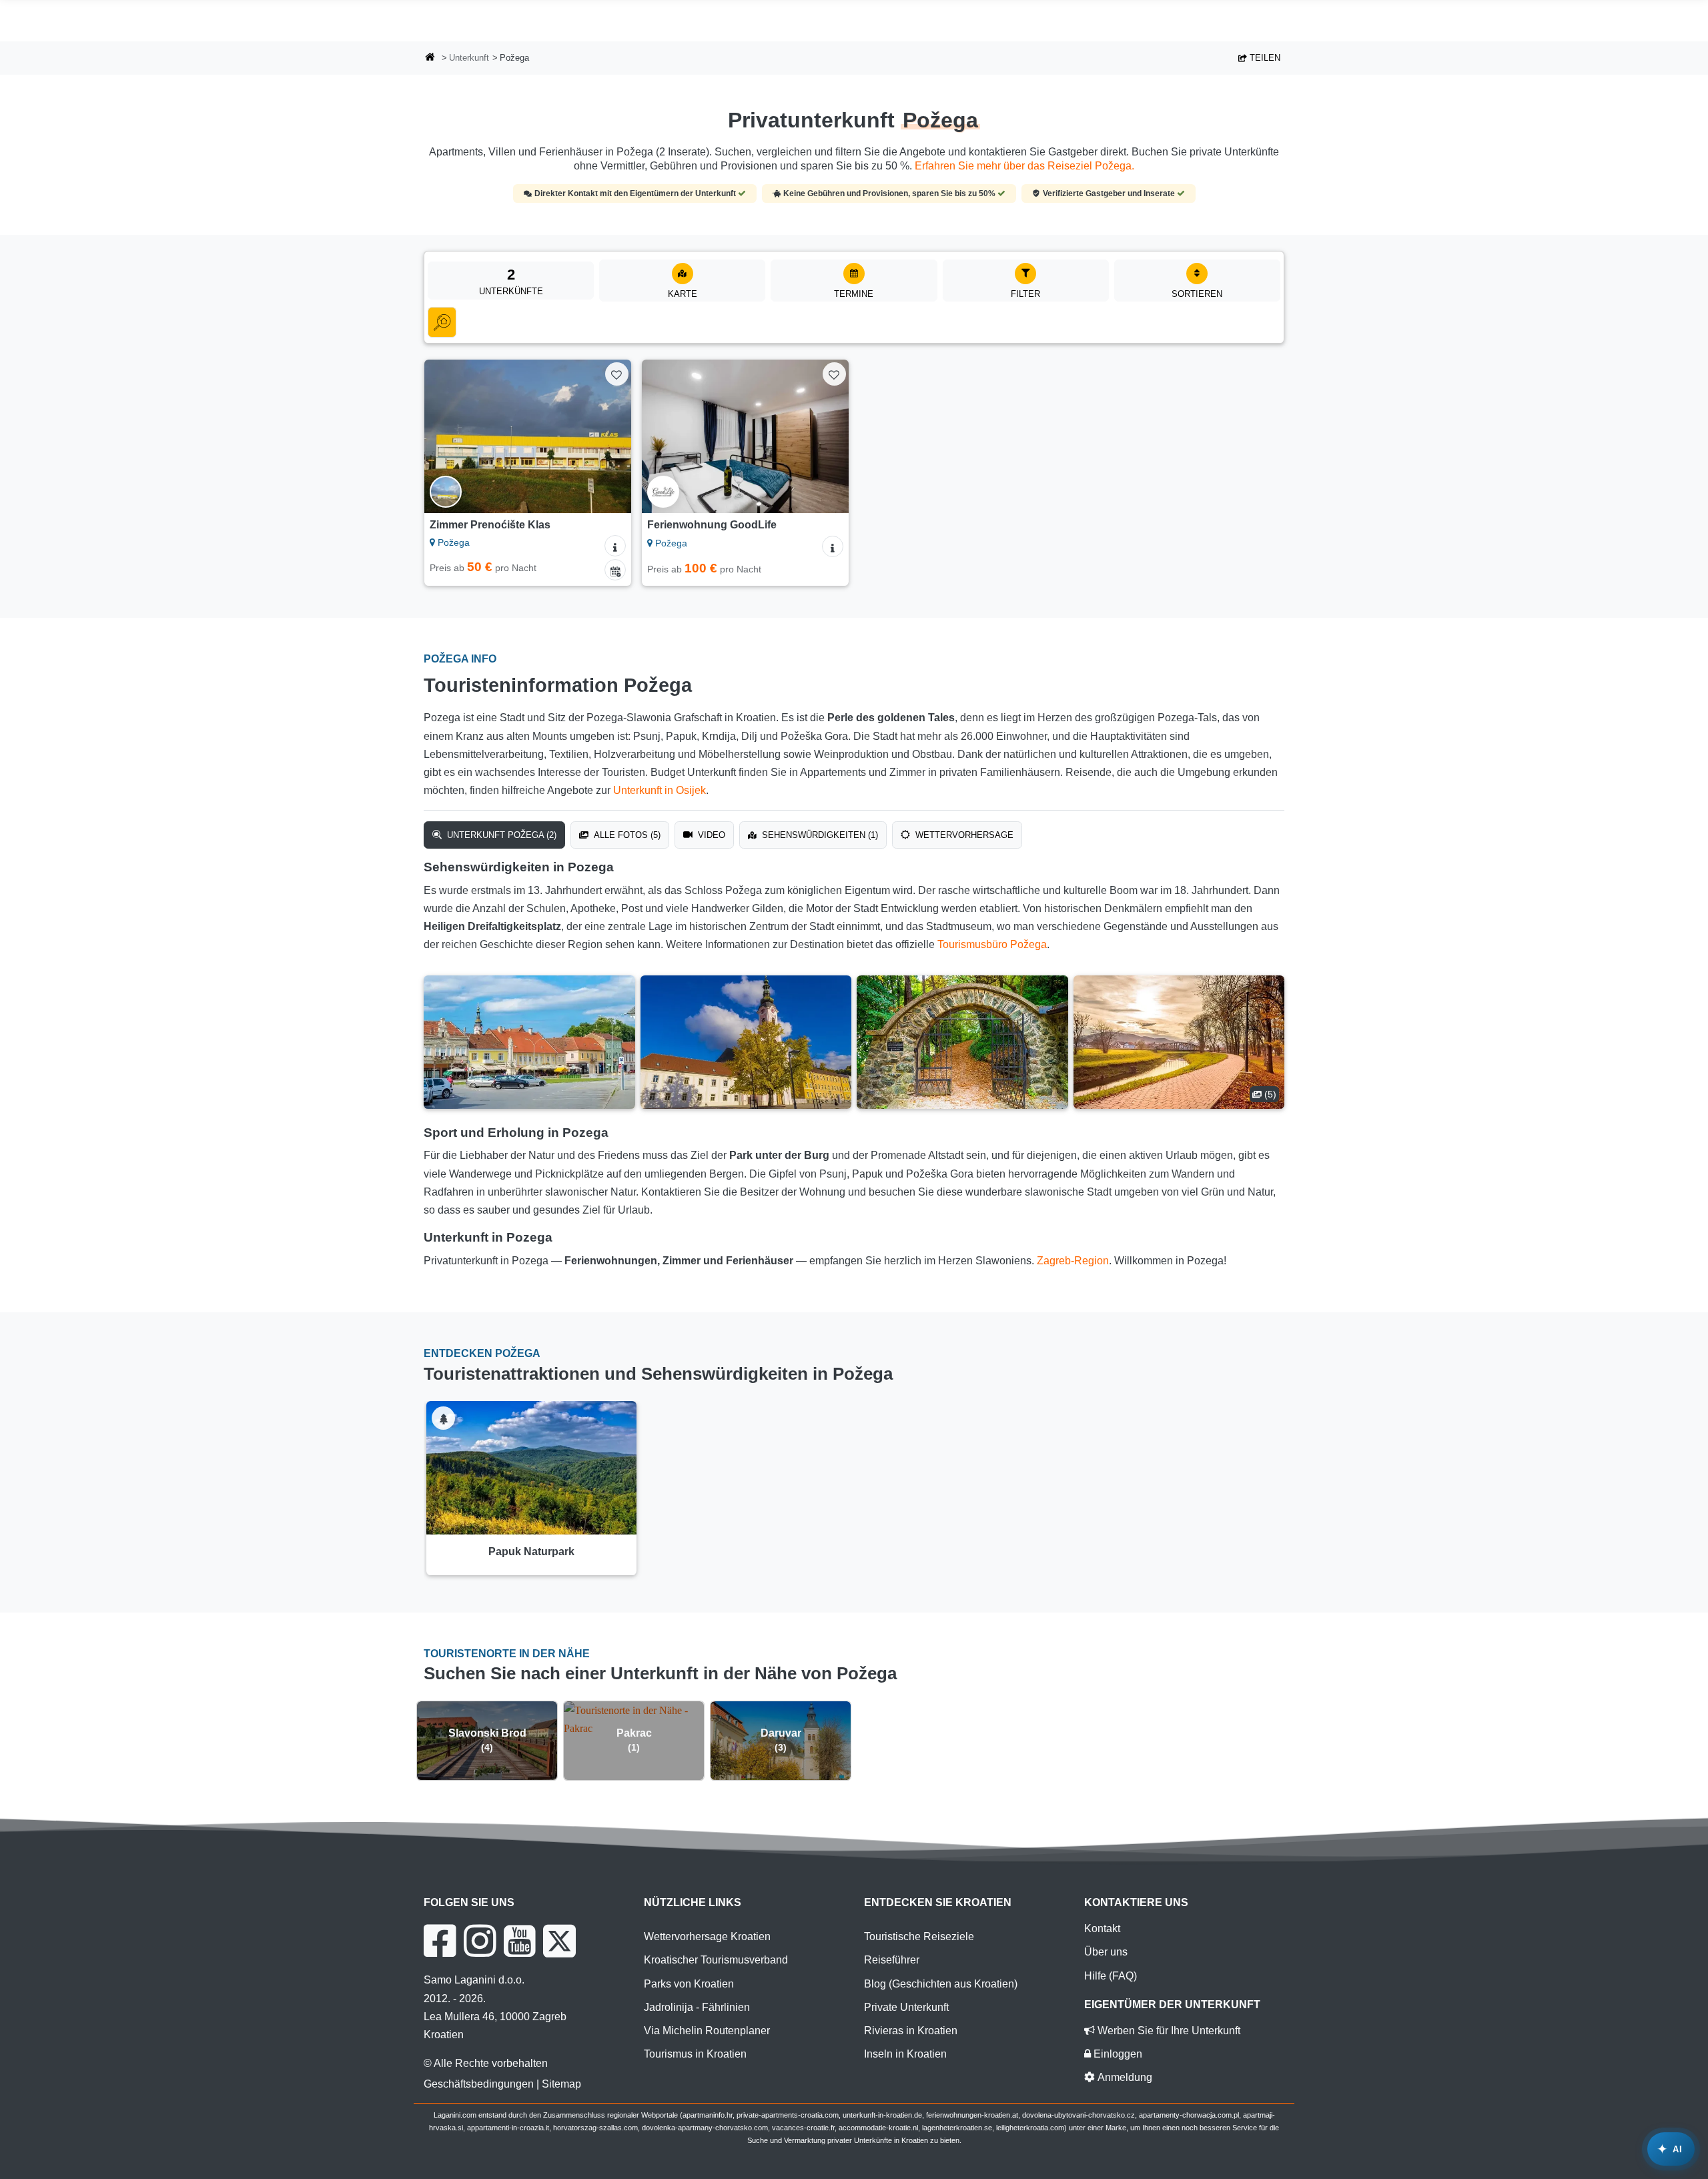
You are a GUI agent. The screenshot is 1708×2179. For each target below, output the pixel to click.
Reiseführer (892, 1960)
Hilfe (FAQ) (1111, 1976)
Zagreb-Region (1073, 1261)
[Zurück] (447, 436)
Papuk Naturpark (531, 1552)
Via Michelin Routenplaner (707, 2031)
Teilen (1264, 58)
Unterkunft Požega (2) (500, 835)
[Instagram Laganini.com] (480, 1941)
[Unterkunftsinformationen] (615, 546)
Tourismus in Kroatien (695, 2054)
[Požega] (529, 1042)
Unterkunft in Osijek (660, 790)
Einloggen (1117, 2054)
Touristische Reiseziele (919, 1936)
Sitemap (561, 2084)
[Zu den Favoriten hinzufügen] (617, 374)
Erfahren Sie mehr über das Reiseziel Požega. (1024, 166)
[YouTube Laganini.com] (519, 1941)
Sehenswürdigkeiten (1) (819, 835)
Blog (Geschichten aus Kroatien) (941, 1984)
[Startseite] (430, 58)
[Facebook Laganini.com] (440, 1941)
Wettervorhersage (963, 835)
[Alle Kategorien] (442, 322)
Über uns (1106, 1952)
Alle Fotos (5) (626, 835)
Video (710, 835)
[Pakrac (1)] (634, 1719)
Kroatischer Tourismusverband (716, 1960)
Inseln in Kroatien (905, 2054)
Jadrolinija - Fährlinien (697, 2007)
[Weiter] (608, 436)
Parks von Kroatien (689, 1984)
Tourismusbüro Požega (992, 944)
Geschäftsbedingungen (479, 2084)
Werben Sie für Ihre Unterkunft (1168, 2031)
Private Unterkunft (906, 2007)
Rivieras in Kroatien (911, 2031)
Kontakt (1102, 1928)
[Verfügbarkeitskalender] (615, 570)
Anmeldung (1124, 2077)
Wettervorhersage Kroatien (707, 1936)
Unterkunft (469, 58)
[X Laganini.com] (559, 1941)
